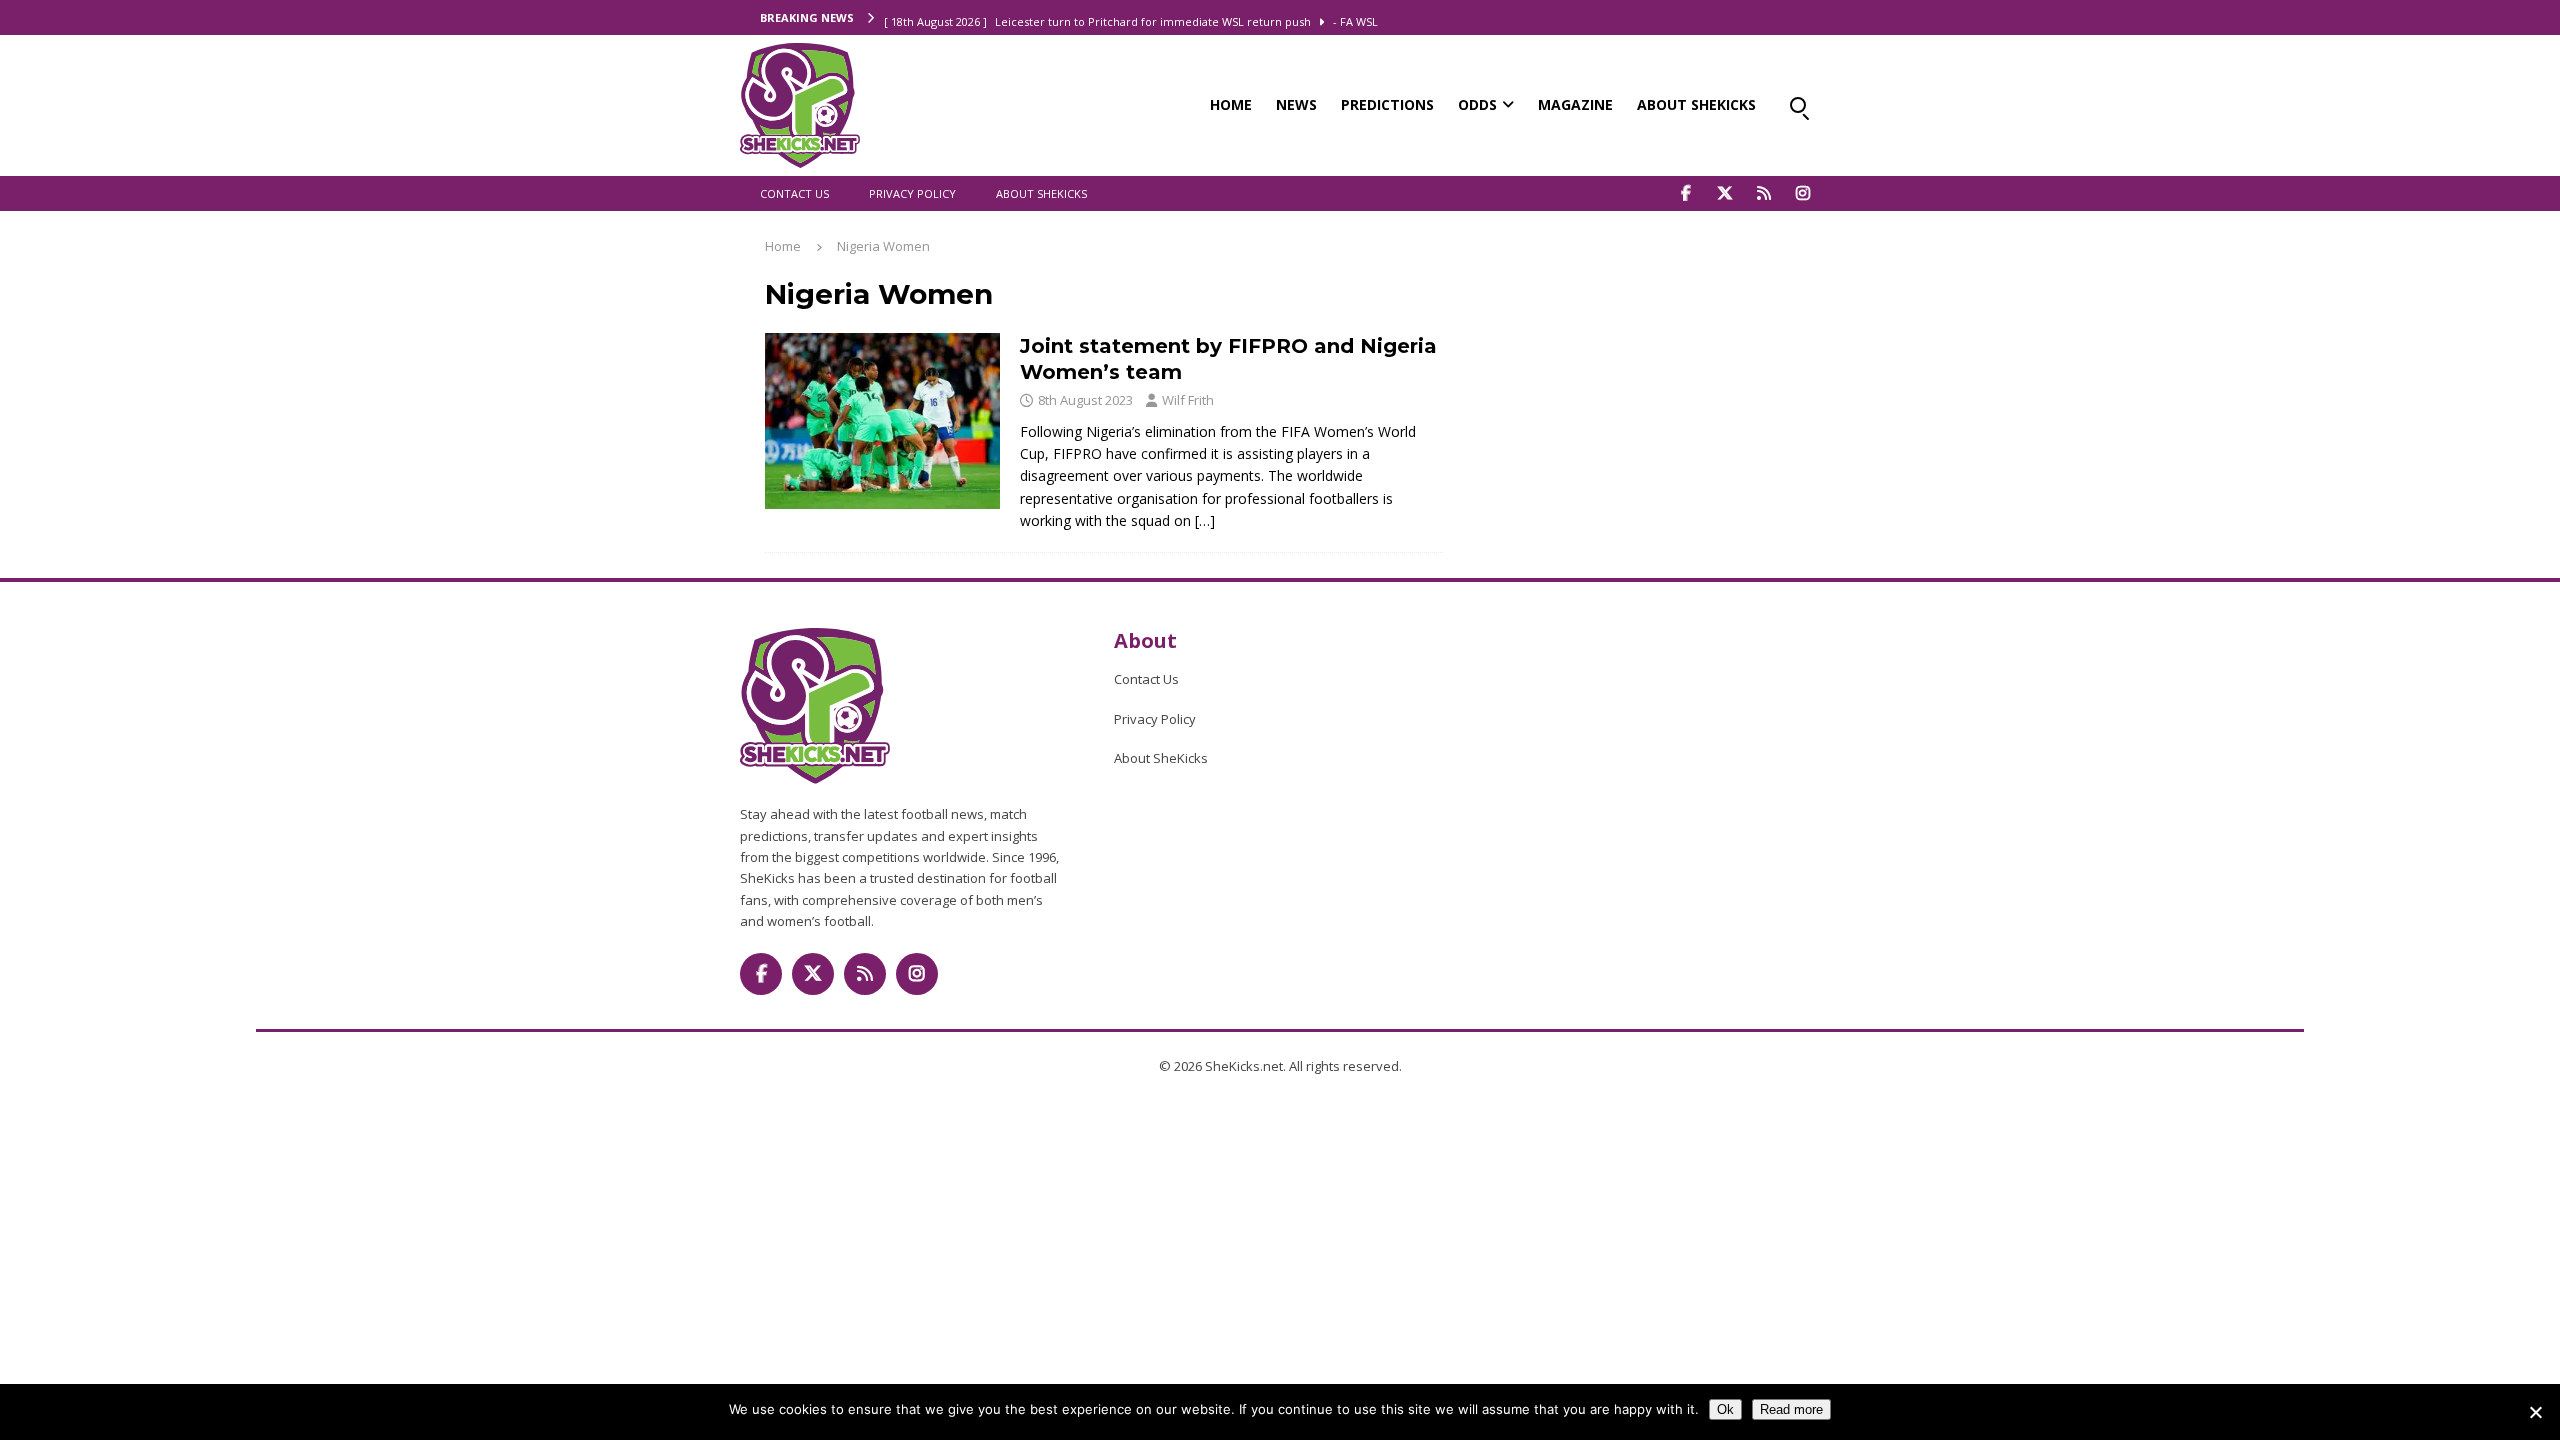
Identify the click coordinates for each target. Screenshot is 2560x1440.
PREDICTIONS (1387, 104)
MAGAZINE (1575, 104)
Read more (1791, 1409)
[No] (2535, 1412)
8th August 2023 (1085, 400)
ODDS (1477, 104)
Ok (1725, 1409)
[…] (1205, 520)
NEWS (1296, 104)
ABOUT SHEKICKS (1696, 104)
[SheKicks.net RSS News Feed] (1763, 193)
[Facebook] (1685, 193)
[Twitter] (1724, 193)
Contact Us (794, 193)
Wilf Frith (1188, 400)
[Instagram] (1802, 193)
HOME (1231, 104)
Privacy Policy (912, 193)
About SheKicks (1041, 193)
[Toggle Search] (1798, 105)
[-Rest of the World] (882, 421)
